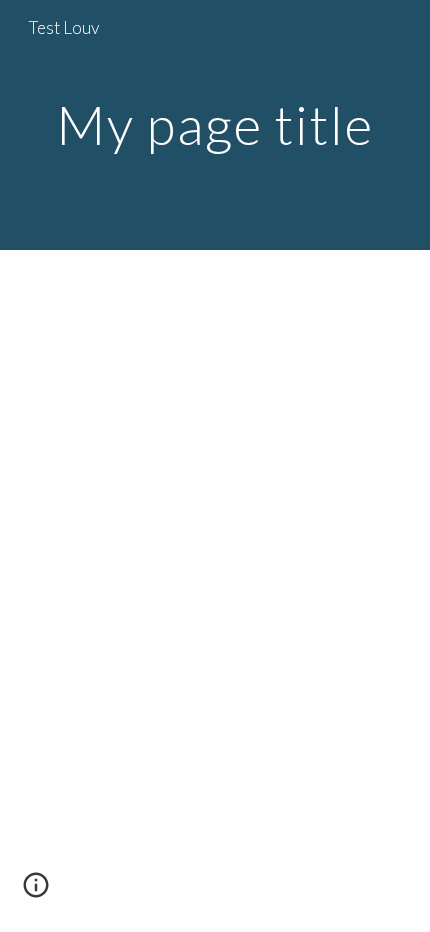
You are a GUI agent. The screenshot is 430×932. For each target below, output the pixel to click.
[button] (36, 892)
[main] (215, 124)
